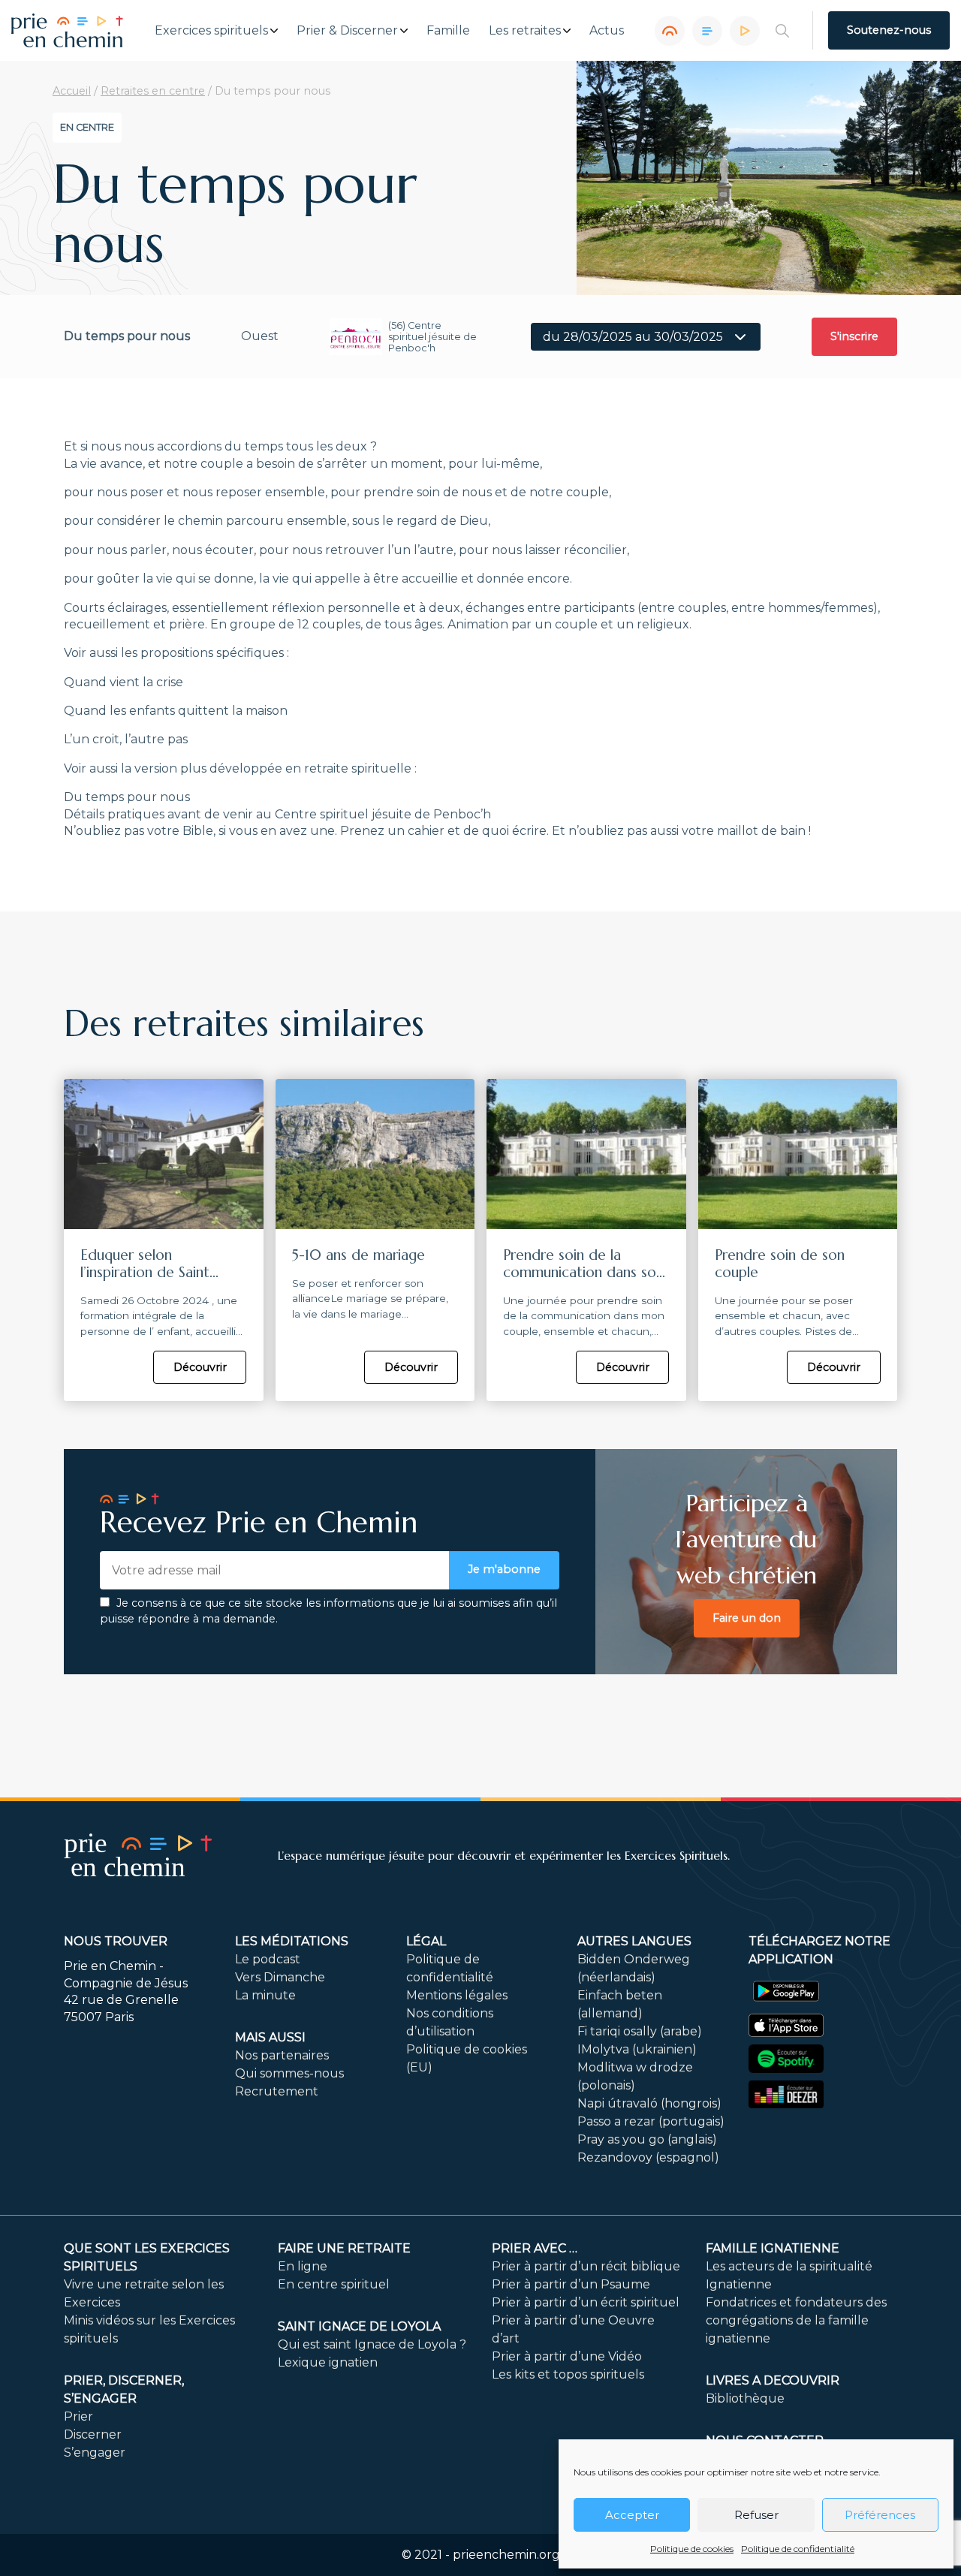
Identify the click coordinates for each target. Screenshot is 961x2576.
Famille (448, 31)
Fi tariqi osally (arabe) (640, 2031)
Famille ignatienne (773, 2248)
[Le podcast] (670, 31)
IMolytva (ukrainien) (637, 2049)
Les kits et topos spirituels (568, 2374)
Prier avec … (535, 2248)
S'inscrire (854, 336)
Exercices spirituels (211, 31)
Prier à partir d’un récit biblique (586, 2266)
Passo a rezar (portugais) (651, 2121)
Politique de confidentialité (798, 2549)
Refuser (756, 2515)
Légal (426, 1941)
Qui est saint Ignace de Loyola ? (372, 2344)
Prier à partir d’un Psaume (571, 2284)
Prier (78, 2416)
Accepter (632, 2515)
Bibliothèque (745, 2398)
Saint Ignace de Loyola (359, 2326)
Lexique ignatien (328, 2362)
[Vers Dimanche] (707, 31)
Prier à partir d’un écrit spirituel (586, 2302)
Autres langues (634, 1941)
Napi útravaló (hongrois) (649, 2103)
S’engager (95, 2452)
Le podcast (268, 1959)
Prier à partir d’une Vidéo (567, 2356)
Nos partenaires (282, 2055)
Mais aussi (270, 2037)
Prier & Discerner (347, 31)
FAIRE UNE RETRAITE (344, 2248)
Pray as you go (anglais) (647, 2139)
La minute (265, 1995)
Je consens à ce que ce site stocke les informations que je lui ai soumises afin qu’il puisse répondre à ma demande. (328, 1611)
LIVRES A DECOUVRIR (773, 2380)
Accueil (72, 91)
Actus (607, 31)
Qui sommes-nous (289, 2073)
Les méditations (292, 1941)
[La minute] (745, 31)
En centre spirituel (334, 2284)
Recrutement (277, 2091)
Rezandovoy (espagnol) (648, 2157)
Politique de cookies (692, 2549)
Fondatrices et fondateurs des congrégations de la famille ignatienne (796, 2320)
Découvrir (200, 1367)
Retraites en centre (153, 91)
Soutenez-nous (889, 30)
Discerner (93, 2434)
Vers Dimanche (280, 1977)
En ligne (303, 2266)
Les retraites (525, 31)
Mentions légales (457, 1995)
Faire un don (747, 1618)
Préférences (880, 2515)
